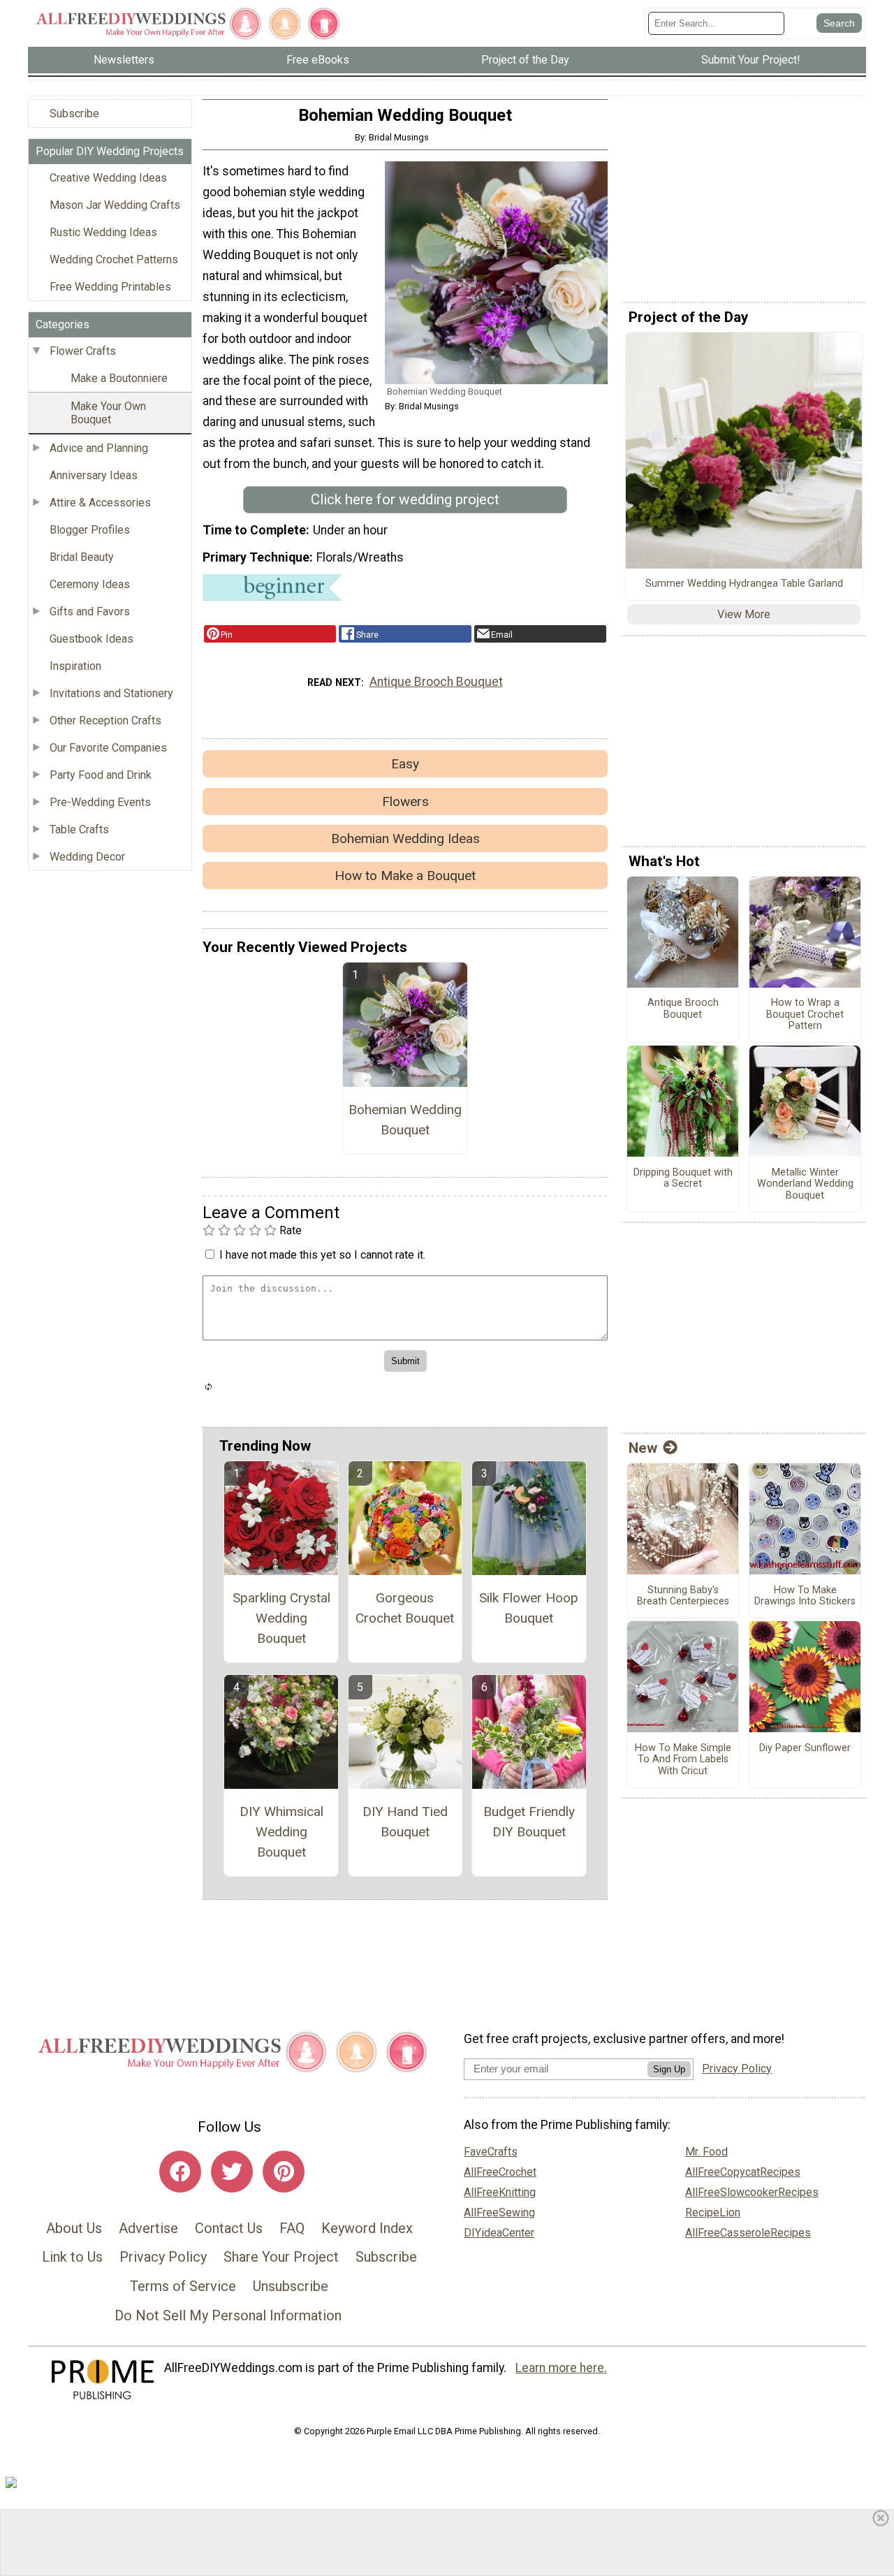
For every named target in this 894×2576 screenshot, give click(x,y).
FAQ (292, 2228)
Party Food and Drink (101, 775)
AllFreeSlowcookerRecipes (752, 2192)
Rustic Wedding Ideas (103, 232)
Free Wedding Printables (110, 287)
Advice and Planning (99, 448)
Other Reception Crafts (105, 720)
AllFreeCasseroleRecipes (748, 2233)
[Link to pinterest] (284, 2172)
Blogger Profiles (90, 530)
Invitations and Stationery (111, 693)
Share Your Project (281, 2257)
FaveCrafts (491, 2152)
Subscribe (74, 114)
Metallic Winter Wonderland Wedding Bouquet (805, 1184)
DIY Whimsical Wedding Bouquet (281, 1832)
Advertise (148, 2228)
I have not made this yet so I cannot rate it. (322, 1255)
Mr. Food (706, 2152)
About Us (74, 2228)
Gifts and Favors (90, 612)
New (643, 1448)
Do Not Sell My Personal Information (228, 2315)
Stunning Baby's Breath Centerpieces (683, 1596)
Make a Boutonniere (119, 378)
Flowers (405, 802)
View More (744, 614)
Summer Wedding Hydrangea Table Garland (744, 584)
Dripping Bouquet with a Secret (683, 1179)
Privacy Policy (163, 2257)
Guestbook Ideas (91, 639)
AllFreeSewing (499, 2212)
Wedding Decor (87, 857)
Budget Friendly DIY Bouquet (529, 1822)
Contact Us (229, 2228)
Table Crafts (79, 829)
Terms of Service (183, 2286)
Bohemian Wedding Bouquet (405, 1120)
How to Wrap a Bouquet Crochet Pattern (805, 1015)
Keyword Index (367, 2228)
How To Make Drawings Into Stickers (805, 1596)
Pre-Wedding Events (100, 802)
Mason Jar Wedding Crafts (115, 205)
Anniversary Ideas (94, 475)
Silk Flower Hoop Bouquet (529, 1608)
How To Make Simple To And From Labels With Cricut (683, 1760)
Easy (405, 764)
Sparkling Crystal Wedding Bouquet (281, 1618)
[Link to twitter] (232, 2172)
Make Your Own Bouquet (108, 413)
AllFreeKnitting (500, 2192)
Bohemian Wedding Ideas (405, 839)
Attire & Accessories (100, 503)
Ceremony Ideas (90, 584)
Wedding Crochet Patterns (114, 259)
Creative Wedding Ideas (108, 178)
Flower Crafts (83, 351)
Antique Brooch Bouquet (436, 682)
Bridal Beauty (82, 557)
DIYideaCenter (499, 2233)
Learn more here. (561, 2368)
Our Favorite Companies (108, 748)
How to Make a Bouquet (405, 876)
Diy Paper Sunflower (805, 1748)
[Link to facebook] (180, 2172)
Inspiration (75, 666)
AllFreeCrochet (500, 2172)
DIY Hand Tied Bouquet (405, 1822)
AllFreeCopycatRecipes (743, 2172)
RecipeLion (713, 2212)
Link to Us (72, 2257)
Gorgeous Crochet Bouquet (405, 1608)
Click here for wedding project (405, 499)
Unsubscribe (291, 2286)
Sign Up (669, 2069)
